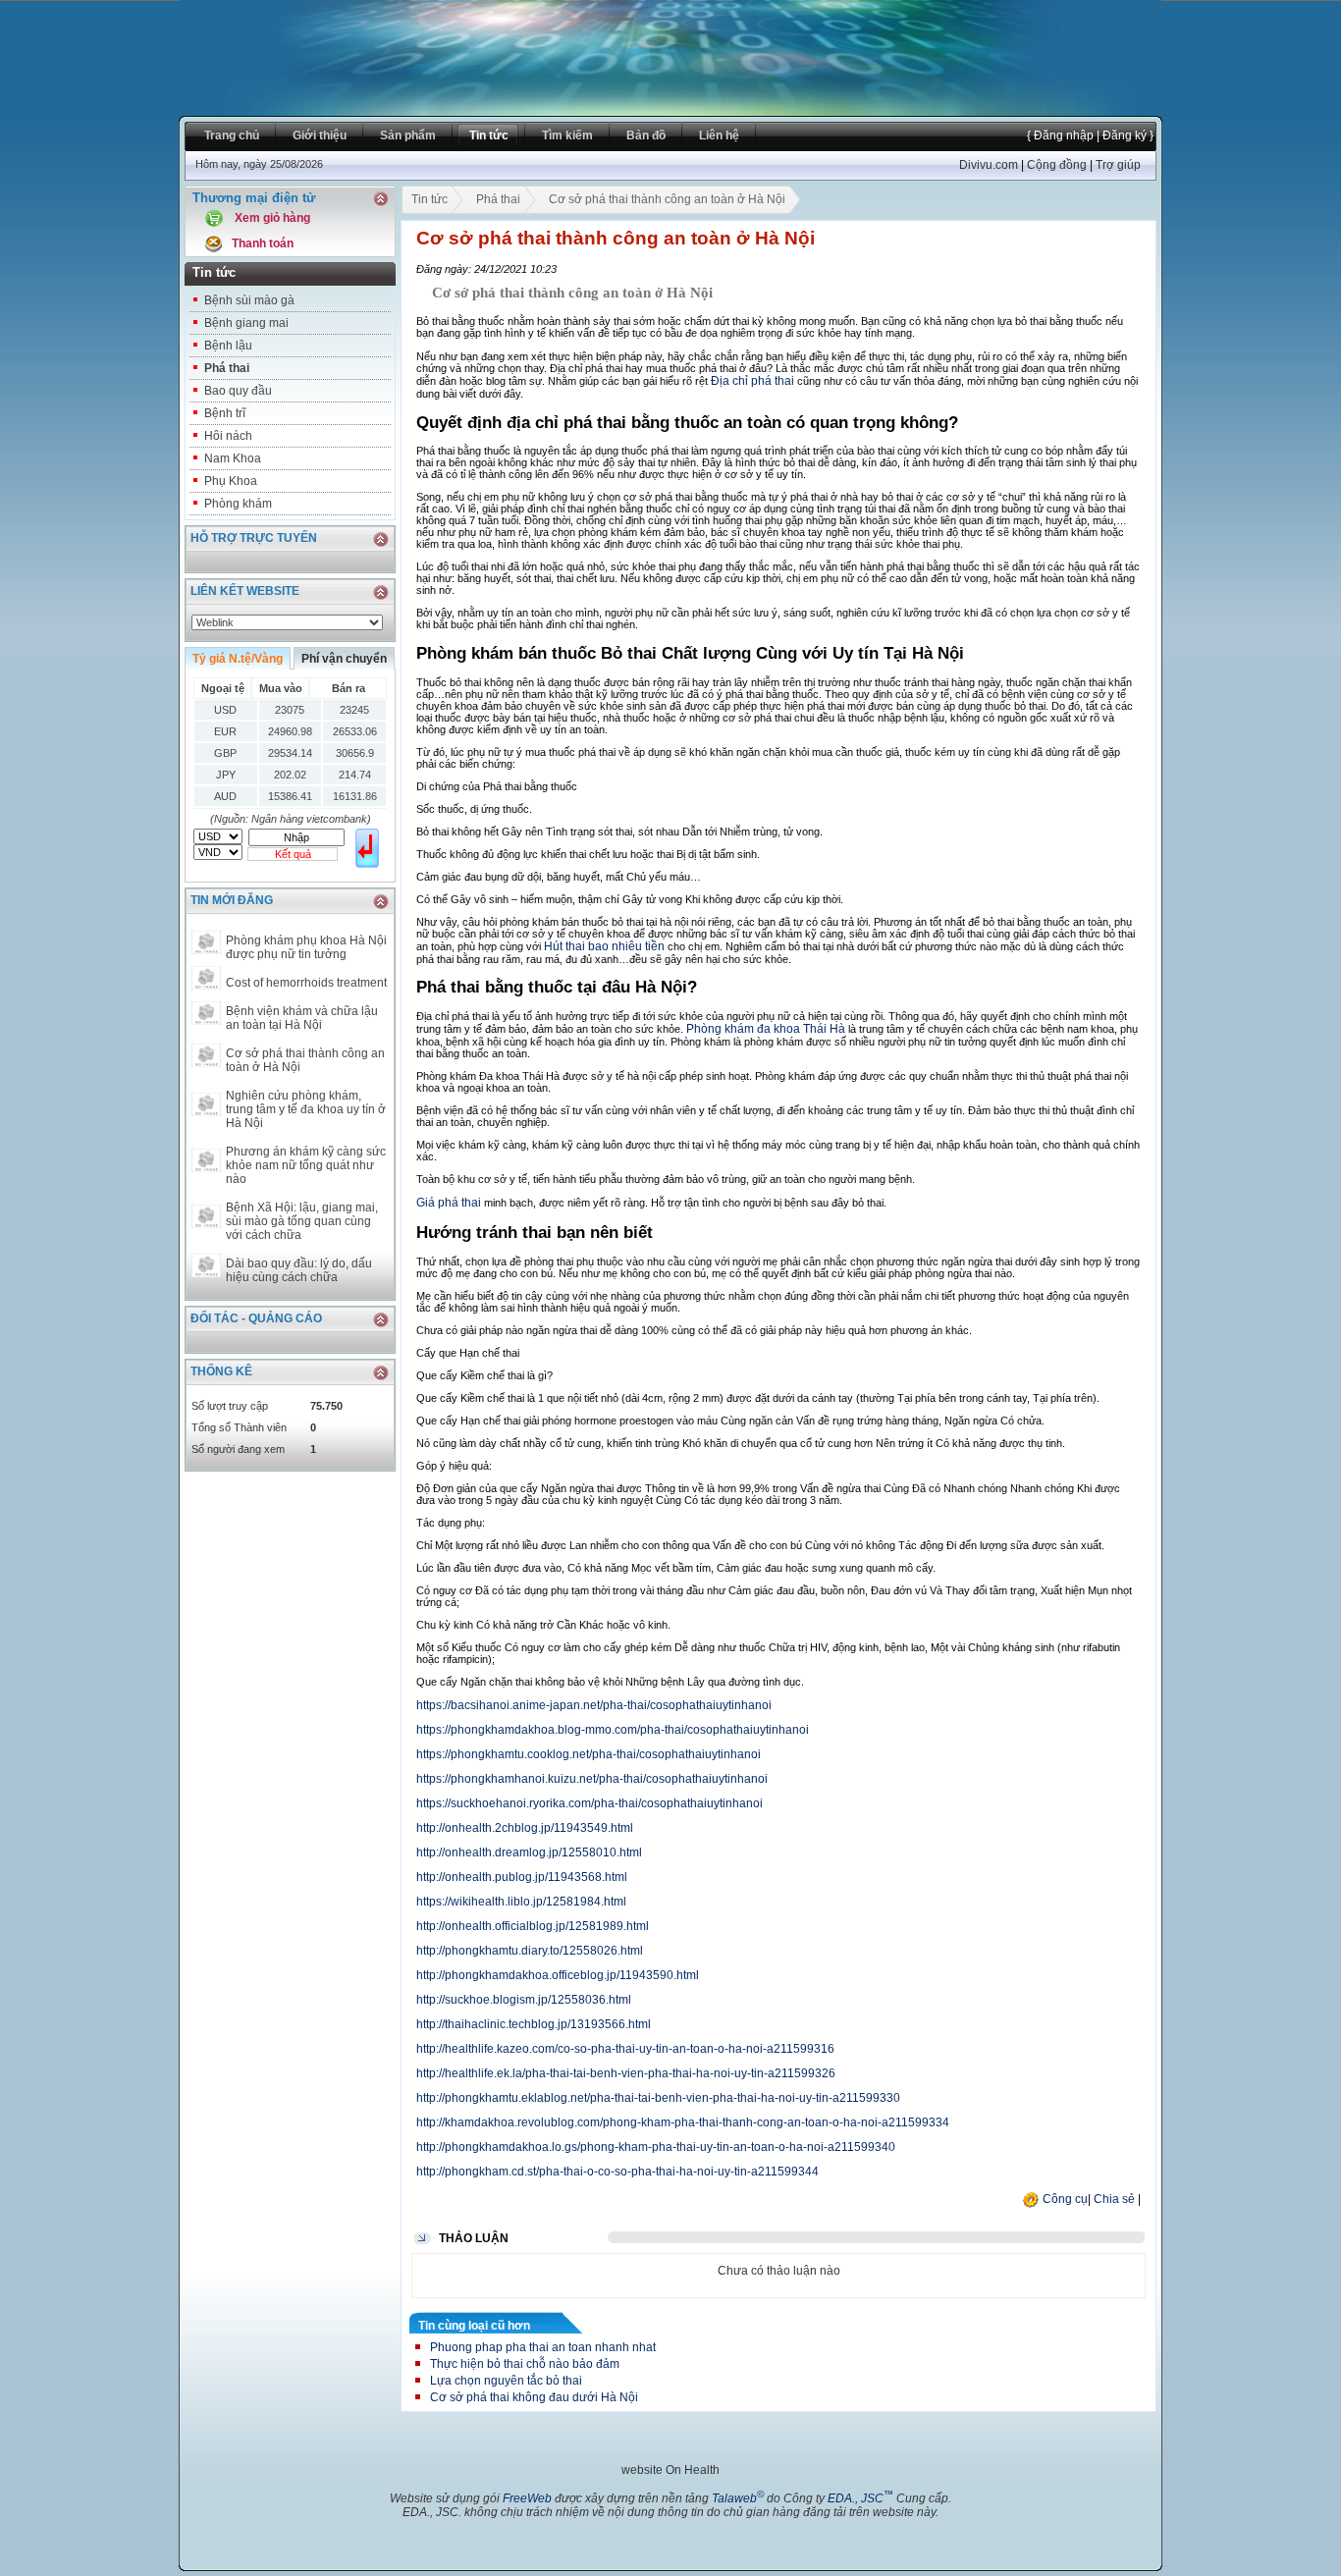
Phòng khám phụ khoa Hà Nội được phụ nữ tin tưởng (306, 947)
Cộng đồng (1057, 165)
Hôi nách (228, 436)
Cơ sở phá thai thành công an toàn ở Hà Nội (305, 1060)
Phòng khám (238, 504)
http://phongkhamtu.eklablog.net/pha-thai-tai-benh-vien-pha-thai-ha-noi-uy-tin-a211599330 (658, 2098)
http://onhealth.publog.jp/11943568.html (522, 1877)
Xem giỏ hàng (272, 218)
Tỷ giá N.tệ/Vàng (238, 659)
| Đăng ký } (1124, 135)
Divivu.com (989, 165)
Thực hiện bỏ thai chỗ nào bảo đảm (525, 2364)
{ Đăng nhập (1060, 135)
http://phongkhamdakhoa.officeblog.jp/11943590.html (558, 1975)
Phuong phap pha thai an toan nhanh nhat (543, 2347)
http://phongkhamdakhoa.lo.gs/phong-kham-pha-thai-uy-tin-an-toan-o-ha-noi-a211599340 (656, 2147)
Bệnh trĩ (225, 413)
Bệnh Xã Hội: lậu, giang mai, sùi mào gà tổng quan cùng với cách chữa (302, 1221)
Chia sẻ (1114, 2199)
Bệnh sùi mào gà (249, 300)
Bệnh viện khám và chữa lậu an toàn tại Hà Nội (302, 1018)
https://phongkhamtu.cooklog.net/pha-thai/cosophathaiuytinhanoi (589, 1754)
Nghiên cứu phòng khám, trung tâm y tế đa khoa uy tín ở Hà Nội (306, 1109)
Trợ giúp (1118, 165)
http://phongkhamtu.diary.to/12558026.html (530, 1951)
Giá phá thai (449, 1203)
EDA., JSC (860, 2498)
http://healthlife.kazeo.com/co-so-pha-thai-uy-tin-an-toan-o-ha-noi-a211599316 (625, 2049)
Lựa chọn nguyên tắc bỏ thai (506, 2381)
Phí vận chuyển (344, 659)
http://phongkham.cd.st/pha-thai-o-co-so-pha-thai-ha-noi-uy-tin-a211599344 (617, 2172)
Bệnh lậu (228, 346)
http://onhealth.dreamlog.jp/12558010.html (529, 1852)
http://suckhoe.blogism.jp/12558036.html (524, 2000)
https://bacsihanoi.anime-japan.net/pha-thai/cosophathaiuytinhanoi (594, 1705)
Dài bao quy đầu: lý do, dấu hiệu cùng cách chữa (299, 1270)
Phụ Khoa (231, 481)
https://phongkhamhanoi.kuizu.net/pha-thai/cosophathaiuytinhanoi (592, 1779)
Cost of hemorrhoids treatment (306, 983)
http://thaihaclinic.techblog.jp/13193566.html (534, 2024)
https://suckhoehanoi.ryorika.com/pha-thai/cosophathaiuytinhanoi (590, 1803)
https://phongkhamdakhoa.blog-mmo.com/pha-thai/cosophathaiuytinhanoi (613, 1730)
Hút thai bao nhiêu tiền (604, 946)
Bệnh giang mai (246, 323)
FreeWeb (527, 2498)
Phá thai (227, 368)
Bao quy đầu (238, 391)
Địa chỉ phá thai (752, 381)
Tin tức (429, 199)
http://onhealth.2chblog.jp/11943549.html (525, 1828)
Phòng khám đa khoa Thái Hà (766, 1029)
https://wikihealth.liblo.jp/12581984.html (521, 1902)
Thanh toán (263, 243)
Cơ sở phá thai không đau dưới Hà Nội (534, 2397)
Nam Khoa (233, 458)
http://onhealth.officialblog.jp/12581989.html (533, 1926)
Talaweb (738, 2498)
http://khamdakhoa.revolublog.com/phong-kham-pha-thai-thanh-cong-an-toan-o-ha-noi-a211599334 (683, 2122)
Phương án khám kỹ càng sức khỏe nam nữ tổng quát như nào (306, 1165)
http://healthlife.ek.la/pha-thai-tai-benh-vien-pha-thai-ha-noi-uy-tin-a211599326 (626, 2073)
